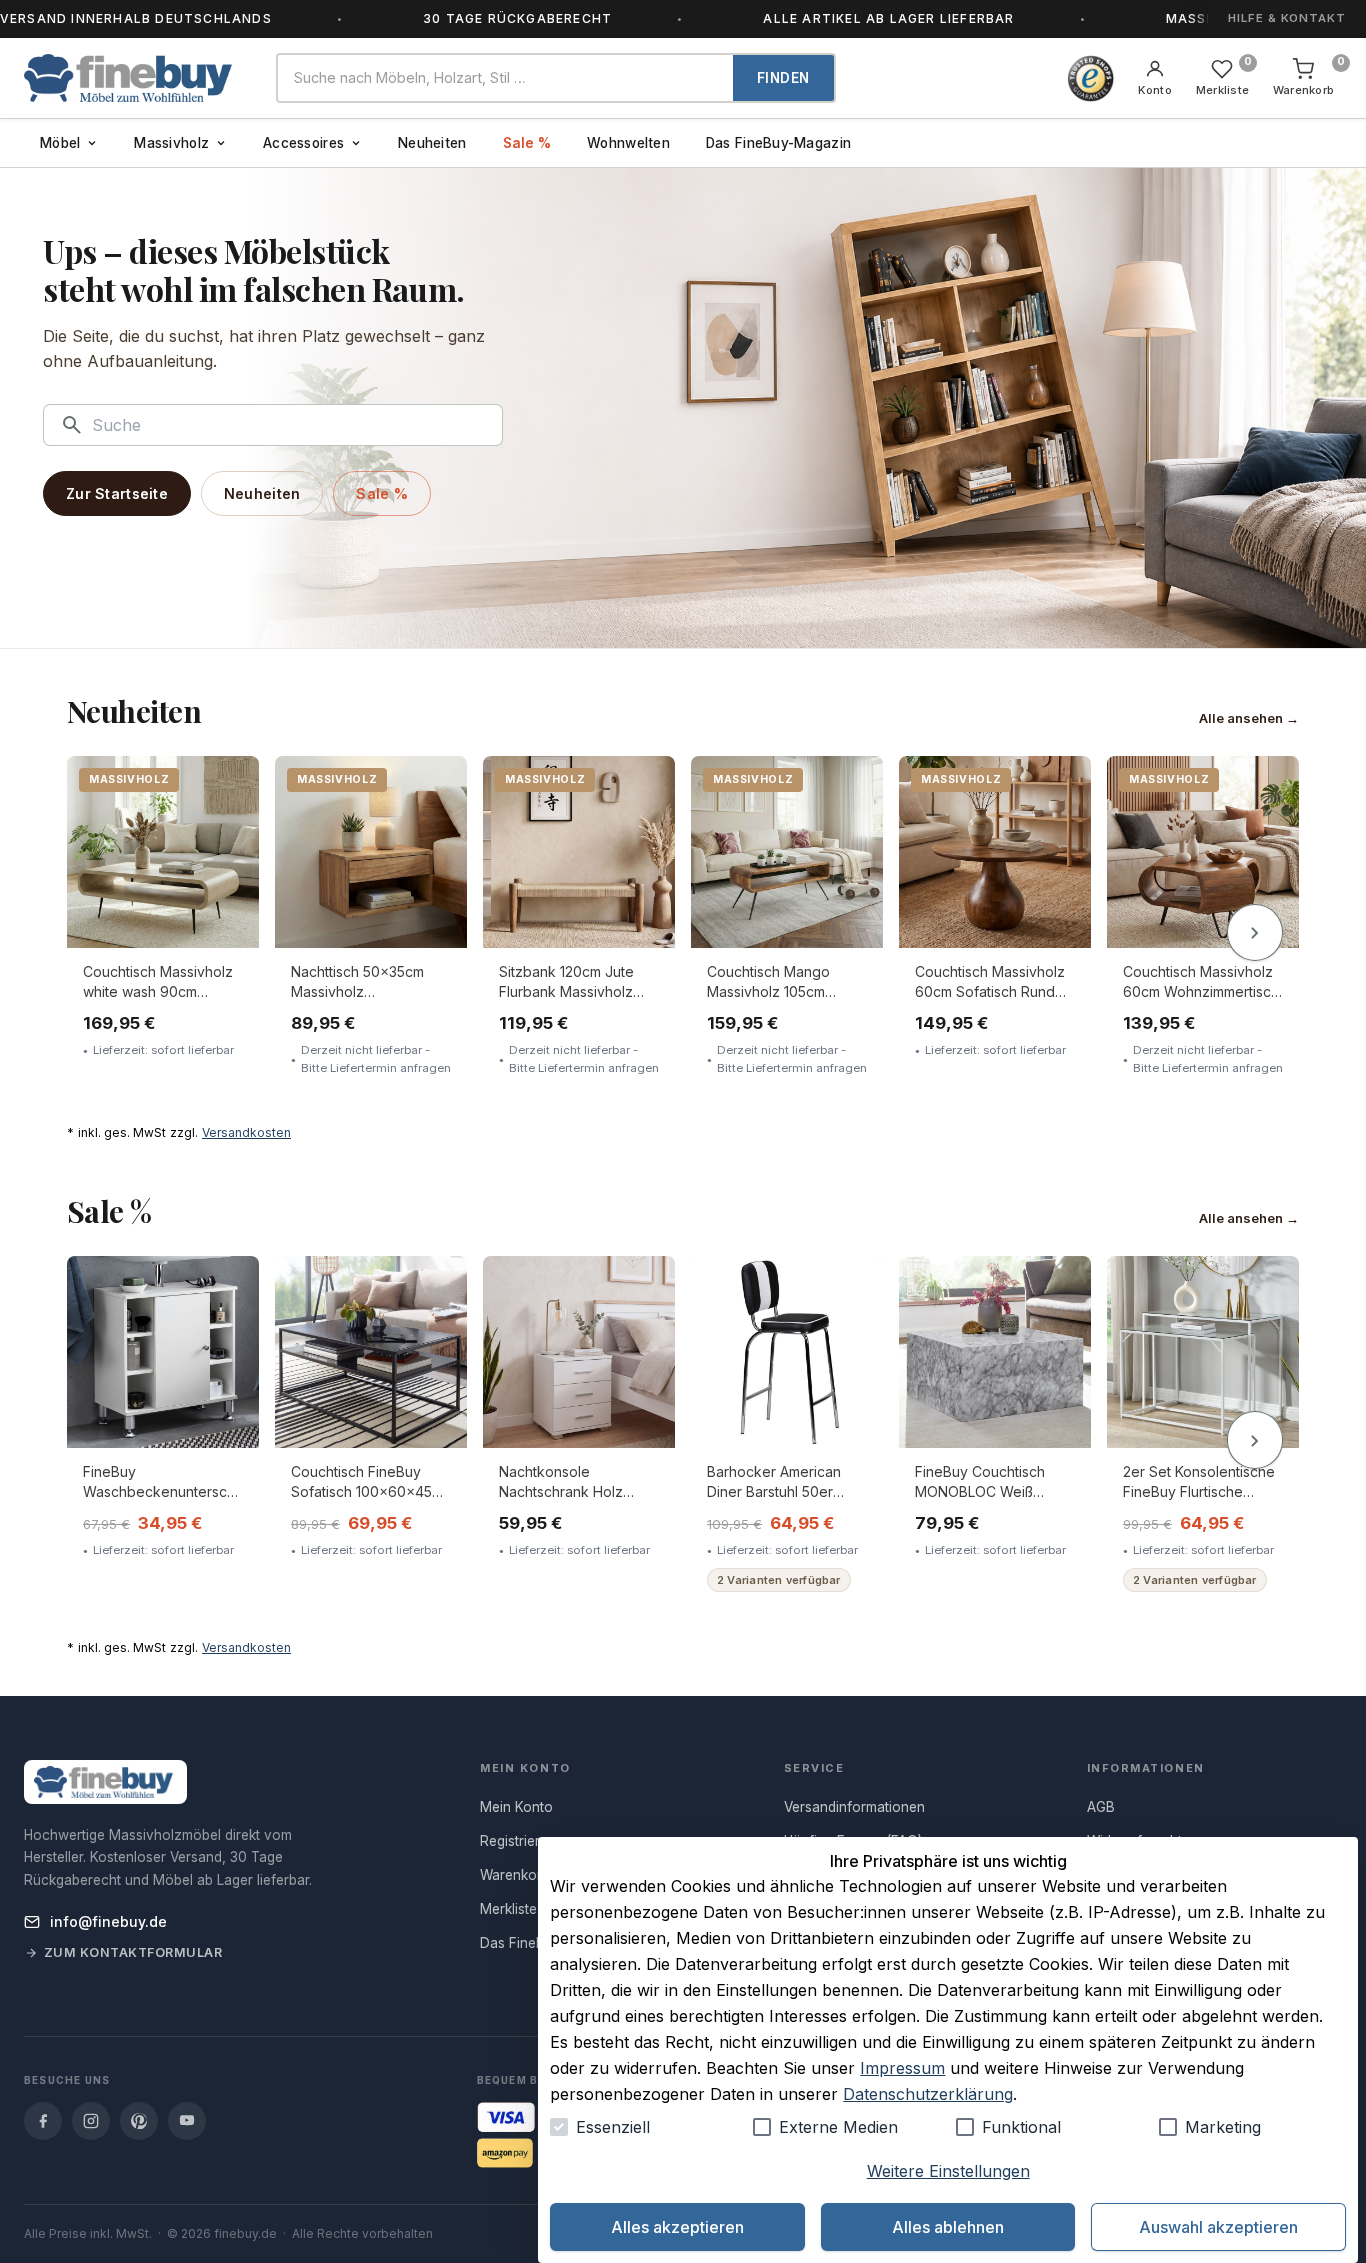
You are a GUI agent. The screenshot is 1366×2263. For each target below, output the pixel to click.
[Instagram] (91, 2121)
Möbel (60, 143)
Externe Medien (838, 2127)
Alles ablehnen (948, 2227)
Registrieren (518, 1841)
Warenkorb (515, 1875)
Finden (783, 78)
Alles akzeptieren (677, 2227)
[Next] (1255, 933)
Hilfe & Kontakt (1287, 18)
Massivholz (171, 143)
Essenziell (613, 2127)
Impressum (902, 2068)
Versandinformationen (854, 1807)
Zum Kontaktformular (133, 1952)
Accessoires (303, 143)
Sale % (527, 143)
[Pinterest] (139, 2121)
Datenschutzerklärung (928, 2094)
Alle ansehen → (1249, 718)
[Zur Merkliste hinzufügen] (230, 785)
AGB (1101, 1807)
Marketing (1223, 2127)
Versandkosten (246, 1132)
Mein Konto (516, 1807)
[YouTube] (187, 2121)
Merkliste (508, 1909)
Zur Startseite (117, 493)
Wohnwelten (628, 143)
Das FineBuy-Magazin (778, 143)
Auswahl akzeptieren (1218, 2227)
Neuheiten (432, 143)
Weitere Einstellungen (948, 2171)
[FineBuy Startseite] (134, 78)
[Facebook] (43, 2121)
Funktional (1021, 2127)
